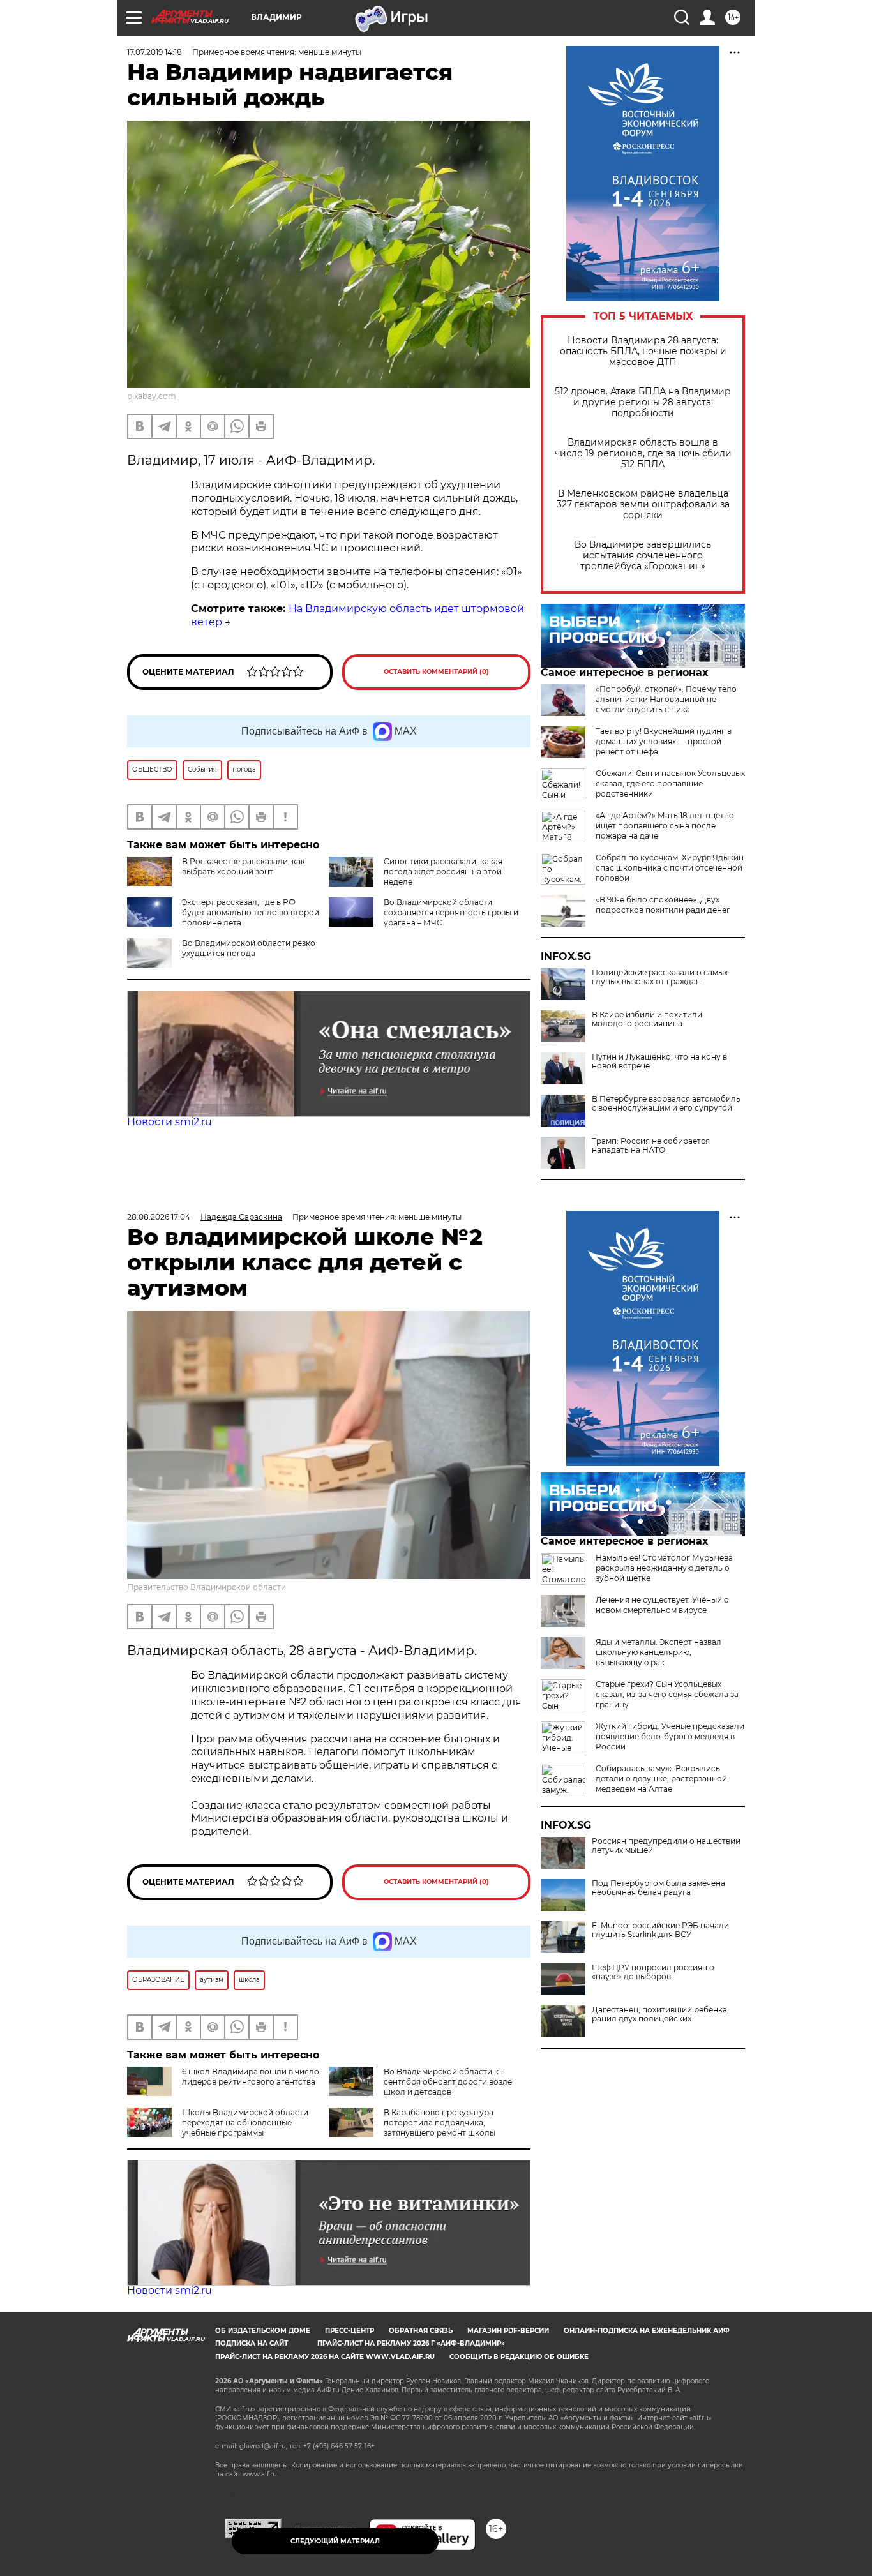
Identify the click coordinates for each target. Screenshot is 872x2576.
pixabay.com (152, 396)
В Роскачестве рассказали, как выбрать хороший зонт (244, 866)
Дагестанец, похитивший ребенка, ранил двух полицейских (660, 2014)
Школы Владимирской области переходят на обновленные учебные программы (245, 2123)
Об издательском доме (263, 2331)
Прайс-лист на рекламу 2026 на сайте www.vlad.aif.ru (325, 2357)
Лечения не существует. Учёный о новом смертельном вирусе (662, 1605)
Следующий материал (335, 2541)
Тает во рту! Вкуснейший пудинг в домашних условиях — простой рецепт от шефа (664, 741)
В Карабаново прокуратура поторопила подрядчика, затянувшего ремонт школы (440, 2123)
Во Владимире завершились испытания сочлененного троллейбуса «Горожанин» (643, 556)
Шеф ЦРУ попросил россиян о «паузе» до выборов (653, 1972)
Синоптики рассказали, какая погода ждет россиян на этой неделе (443, 872)
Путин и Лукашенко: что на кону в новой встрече (659, 1061)
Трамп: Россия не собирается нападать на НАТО (651, 1146)
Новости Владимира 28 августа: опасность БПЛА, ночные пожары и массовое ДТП (643, 351)
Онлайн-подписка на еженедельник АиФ (647, 2331)
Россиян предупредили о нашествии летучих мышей (666, 1846)
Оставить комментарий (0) (436, 672)
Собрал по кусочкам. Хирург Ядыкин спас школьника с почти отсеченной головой (670, 868)
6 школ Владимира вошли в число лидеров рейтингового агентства (251, 2077)
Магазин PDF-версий (508, 2331)
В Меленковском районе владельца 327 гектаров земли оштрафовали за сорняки (643, 505)
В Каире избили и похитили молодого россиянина (647, 1019)
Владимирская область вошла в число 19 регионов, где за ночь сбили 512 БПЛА (643, 453)
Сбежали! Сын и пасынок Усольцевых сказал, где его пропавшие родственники (670, 783)
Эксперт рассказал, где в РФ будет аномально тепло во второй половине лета (251, 912)
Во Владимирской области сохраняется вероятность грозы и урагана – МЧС (451, 912)
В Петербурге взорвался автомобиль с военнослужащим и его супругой (666, 1104)
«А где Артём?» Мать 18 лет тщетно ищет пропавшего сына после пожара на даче (665, 826)
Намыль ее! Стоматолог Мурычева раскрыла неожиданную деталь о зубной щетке (664, 1568)
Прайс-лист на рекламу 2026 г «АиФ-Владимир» (411, 2343)
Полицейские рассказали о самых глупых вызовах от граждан (660, 977)
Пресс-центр (350, 2331)
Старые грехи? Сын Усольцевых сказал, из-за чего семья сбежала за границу (667, 1694)
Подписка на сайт (252, 2343)
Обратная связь (421, 2331)
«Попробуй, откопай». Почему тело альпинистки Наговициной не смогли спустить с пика (666, 699)
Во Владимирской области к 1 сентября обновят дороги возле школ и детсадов (448, 2082)
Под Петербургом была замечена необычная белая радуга (658, 1888)
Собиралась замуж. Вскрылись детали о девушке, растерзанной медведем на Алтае (661, 1778)
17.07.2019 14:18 (154, 52)
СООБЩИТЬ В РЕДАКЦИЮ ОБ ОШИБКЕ (519, 2357)
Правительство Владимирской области (207, 1587)
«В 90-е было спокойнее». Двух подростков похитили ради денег (663, 905)
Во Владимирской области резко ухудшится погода (249, 948)
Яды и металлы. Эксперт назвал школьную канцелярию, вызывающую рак (658, 1652)
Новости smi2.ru (169, 1122)
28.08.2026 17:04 (159, 1217)
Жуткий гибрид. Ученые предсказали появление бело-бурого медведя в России (670, 1736)
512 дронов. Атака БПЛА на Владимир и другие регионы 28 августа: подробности (643, 402)
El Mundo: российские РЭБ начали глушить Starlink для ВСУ (660, 1930)
